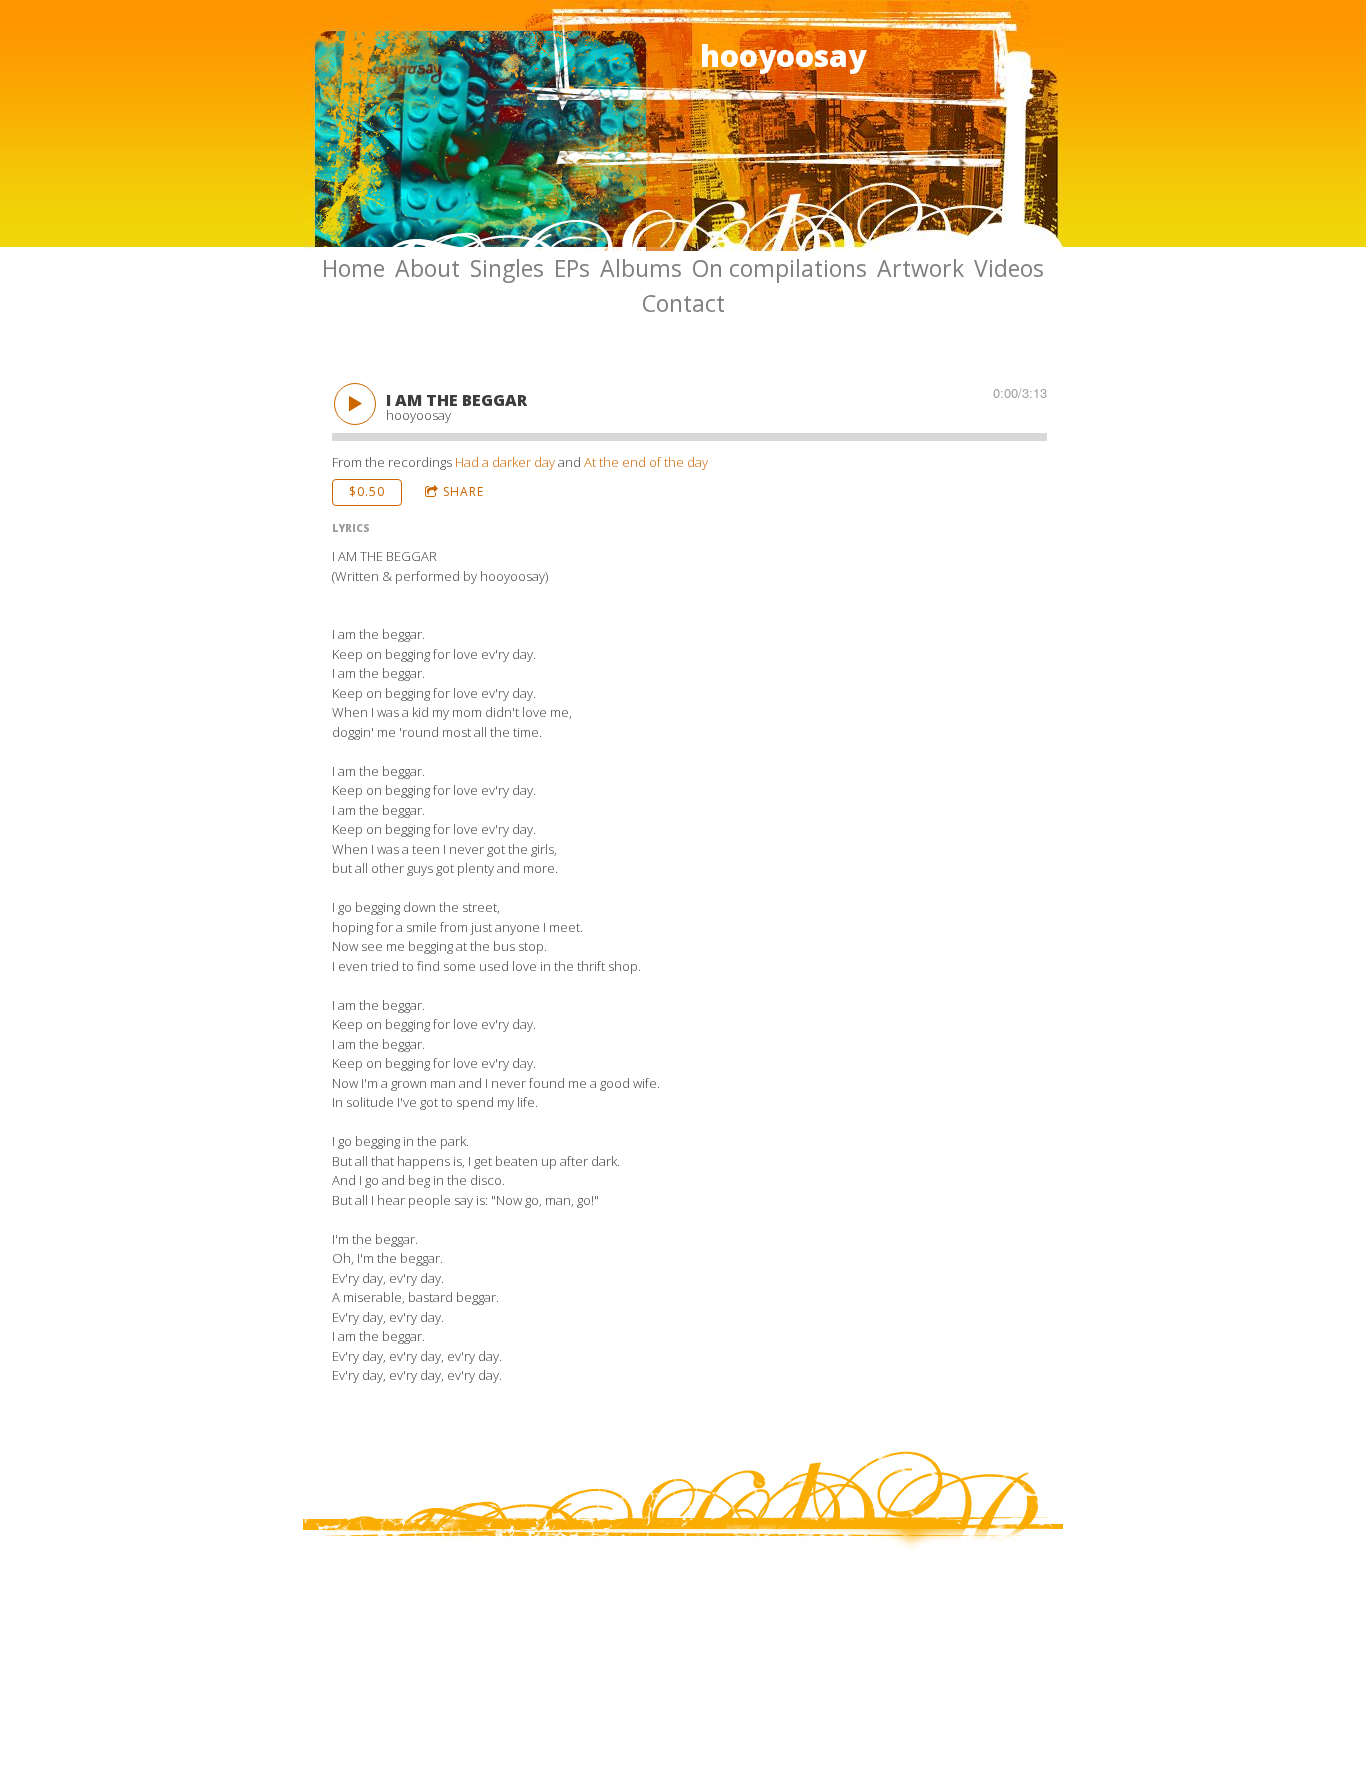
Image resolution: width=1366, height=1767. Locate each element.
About (427, 268)
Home (353, 268)
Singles (507, 268)
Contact (683, 303)
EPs (572, 268)
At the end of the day (646, 462)
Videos (1009, 268)
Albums (641, 268)
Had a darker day (505, 462)
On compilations (779, 268)
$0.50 (367, 491)
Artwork (920, 268)
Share (463, 491)
